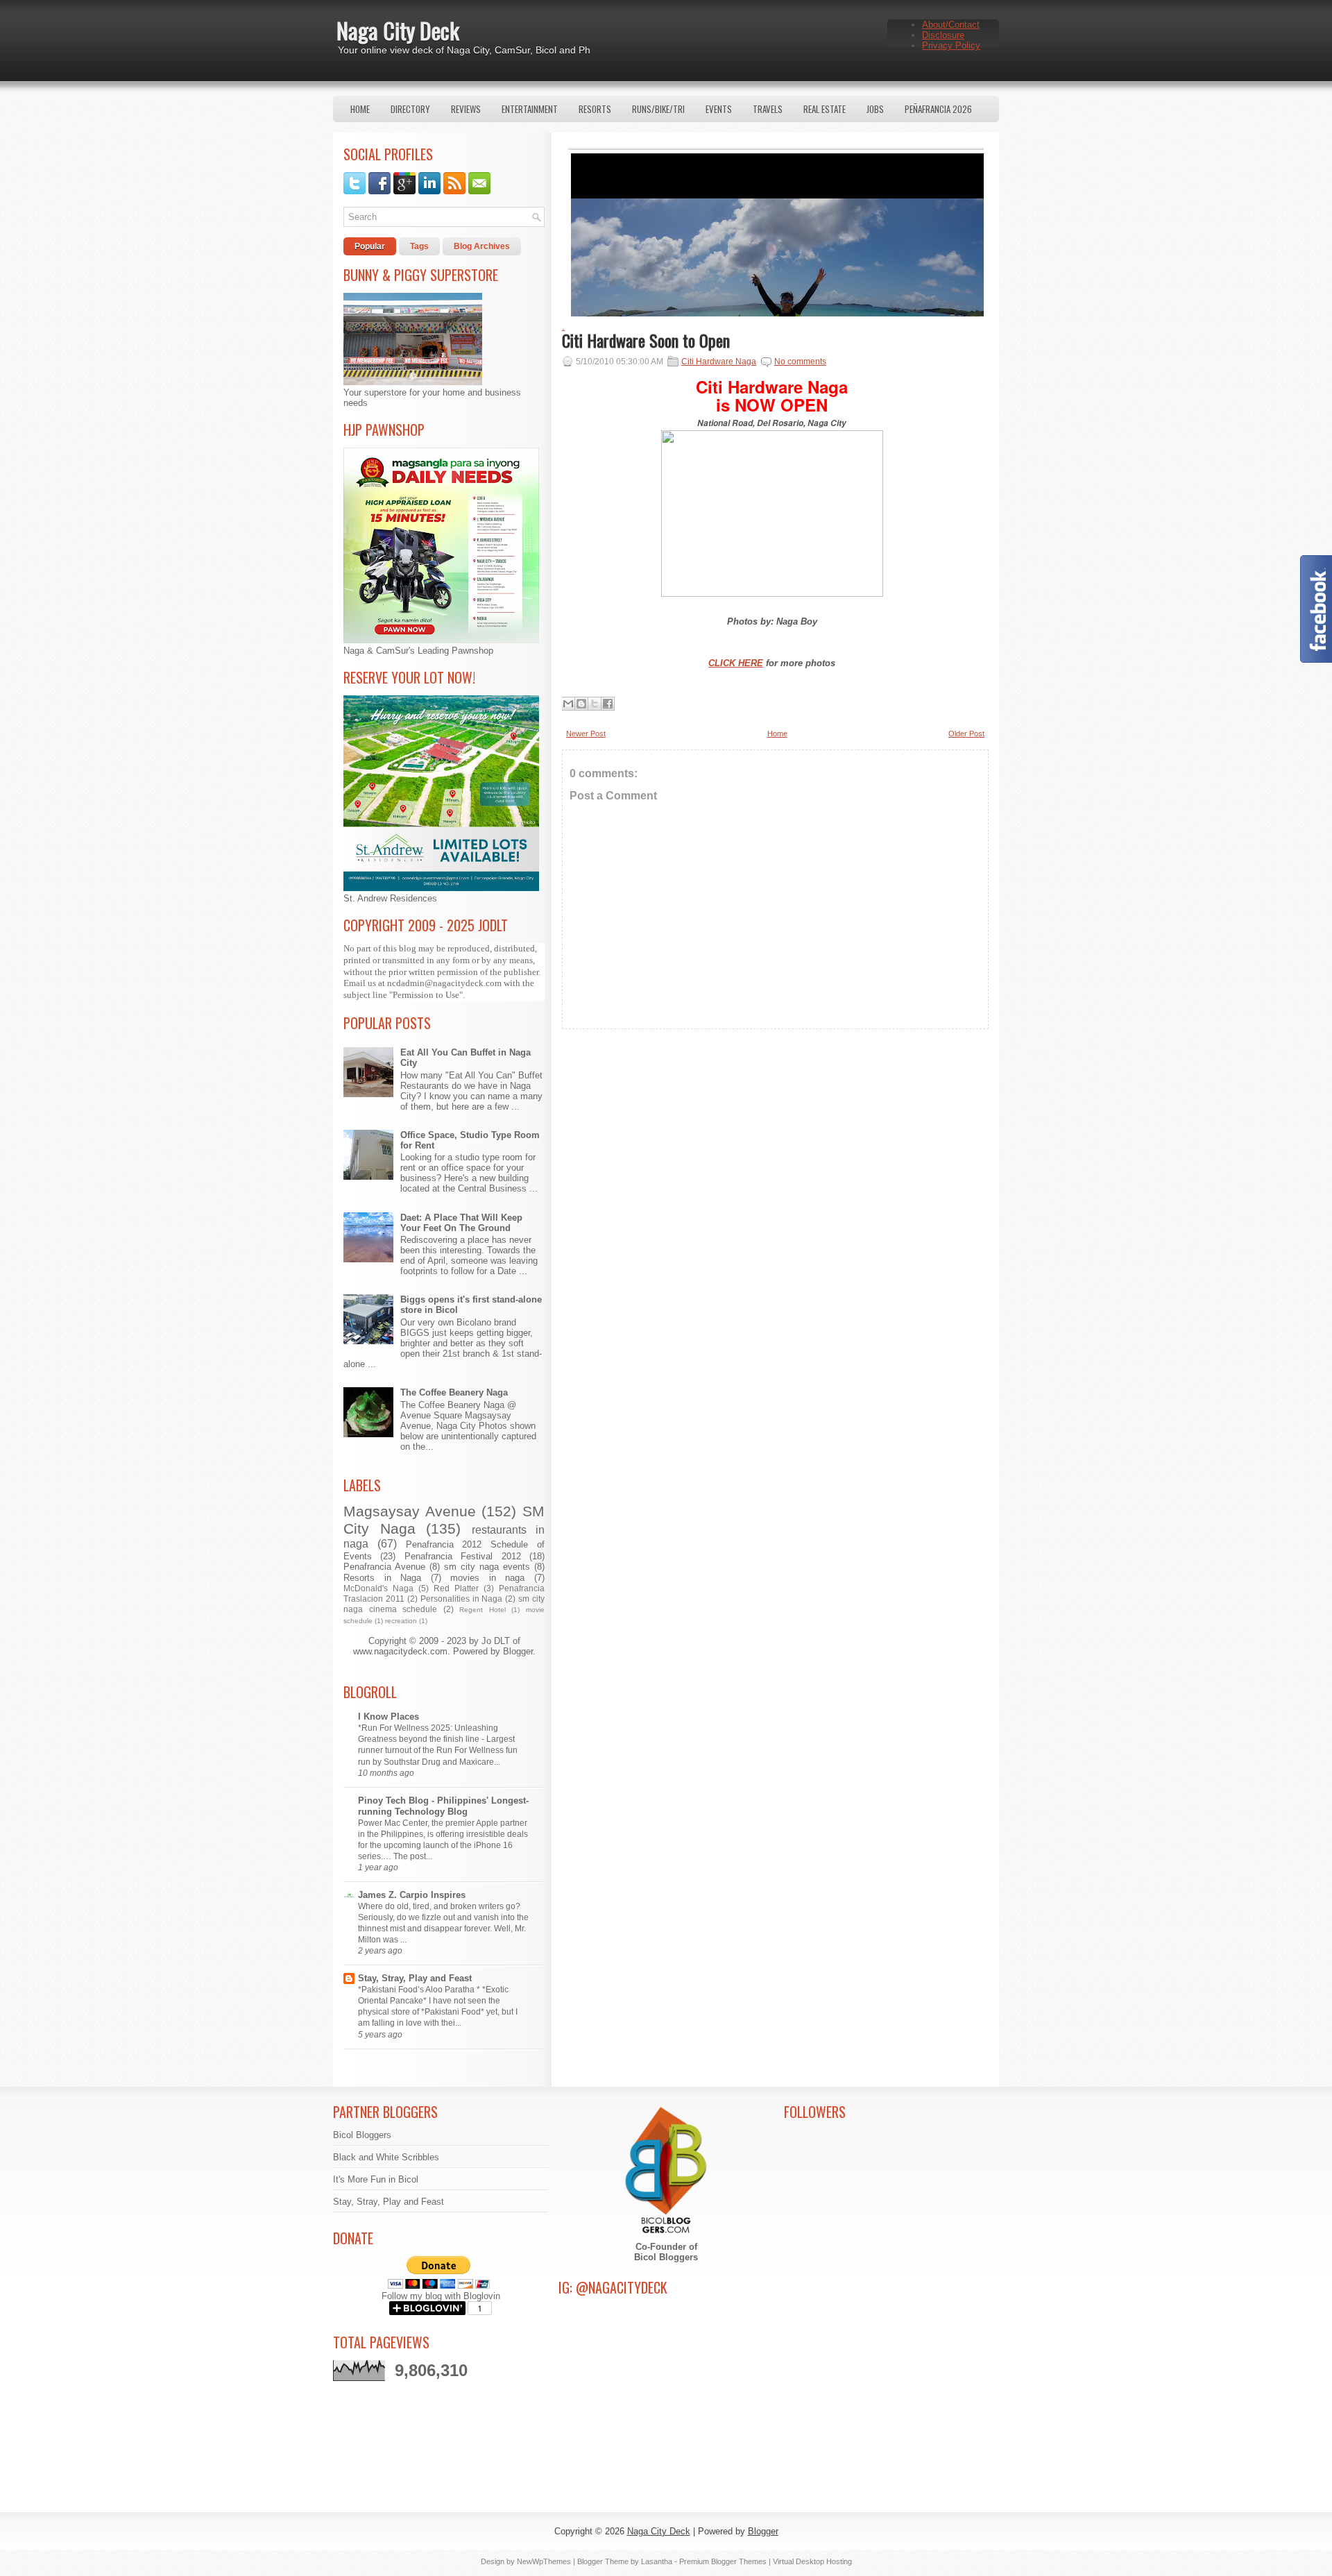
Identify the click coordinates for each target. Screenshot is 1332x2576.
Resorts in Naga (382, 1578)
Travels (768, 109)
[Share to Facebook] (608, 704)
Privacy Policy (951, 45)
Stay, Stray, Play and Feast (415, 1978)
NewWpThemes (544, 2561)
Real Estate (825, 109)
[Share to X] (595, 704)
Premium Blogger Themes (723, 2561)
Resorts (595, 109)
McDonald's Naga (378, 1588)
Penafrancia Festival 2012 (463, 1556)
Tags (419, 246)
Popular (370, 246)
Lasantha (657, 2561)
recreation (401, 1621)
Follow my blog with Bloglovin (441, 2296)
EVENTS (719, 109)
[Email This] (568, 704)
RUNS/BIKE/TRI (658, 109)
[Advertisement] (775, 1162)
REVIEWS (466, 109)
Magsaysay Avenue (410, 1511)
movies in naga (487, 1578)
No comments (800, 362)
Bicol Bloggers (362, 2135)
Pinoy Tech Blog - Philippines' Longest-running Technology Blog (443, 1806)
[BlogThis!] (581, 704)
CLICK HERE (736, 663)
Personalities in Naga (462, 1599)
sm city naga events (487, 1567)
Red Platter (456, 1588)
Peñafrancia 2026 (938, 109)
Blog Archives (482, 246)
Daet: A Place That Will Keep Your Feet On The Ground (461, 1223)
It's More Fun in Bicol (376, 2179)
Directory (410, 109)
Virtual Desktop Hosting (812, 2561)
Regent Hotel (483, 1610)
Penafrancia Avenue (384, 1567)
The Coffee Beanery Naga (454, 1392)
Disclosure (943, 35)
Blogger (518, 1651)
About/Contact (951, 25)
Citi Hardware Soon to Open (646, 340)
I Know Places (388, 1717)
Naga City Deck (398, 30)
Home (360, 109)
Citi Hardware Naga (719, 362)
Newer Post (586, 734)
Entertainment (530, 109)
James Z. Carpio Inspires (412, 1895)
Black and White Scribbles (386, 2157)
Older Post (966, 734)
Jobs (875, 109)
